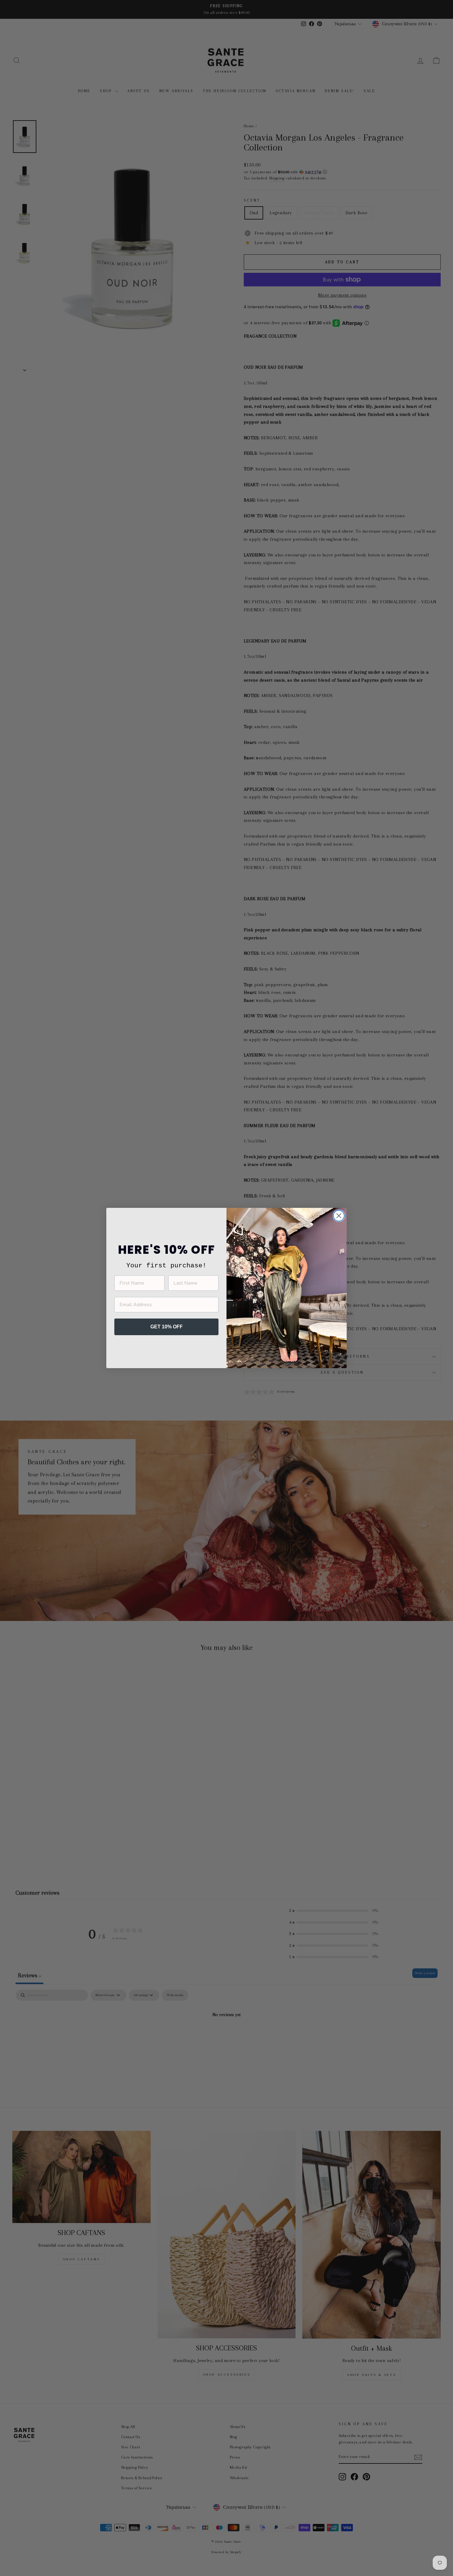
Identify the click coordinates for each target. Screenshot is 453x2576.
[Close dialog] (339, 1216)
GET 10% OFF (167, 1327)
